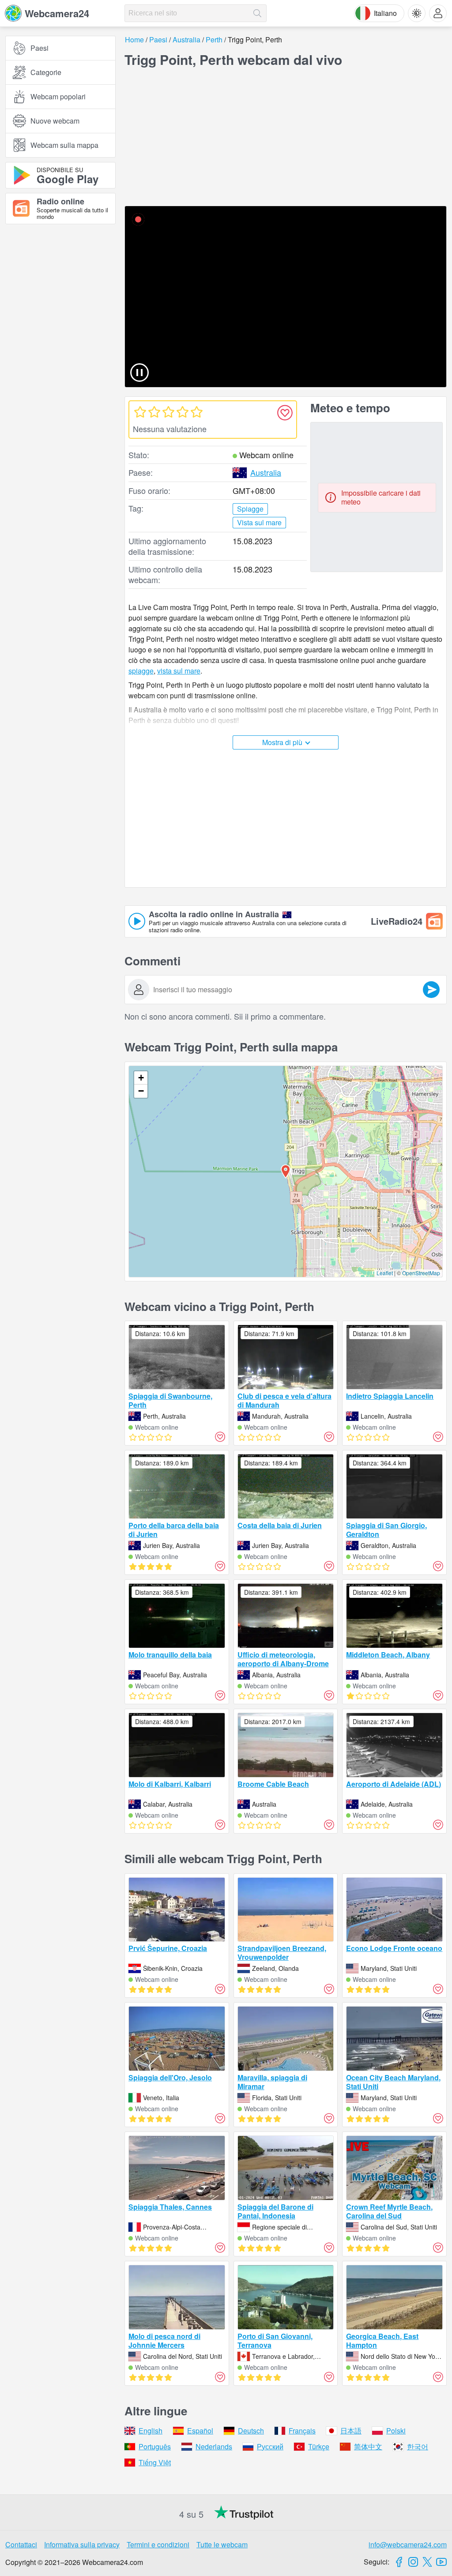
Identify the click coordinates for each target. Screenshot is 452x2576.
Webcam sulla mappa (64, 145)
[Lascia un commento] (431, 990)
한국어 (418, 2446)
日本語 (351, 2431)
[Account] (438, 13)
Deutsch (251, 2431)
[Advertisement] (60, 328)
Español (200, 2431)
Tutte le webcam (222, 2544)
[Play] (286, 297)
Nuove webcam (55, 121)
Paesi (40, 48)
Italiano (385, 13)
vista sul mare (179, 671)
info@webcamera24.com (408, 2544)
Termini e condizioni (158, 2544)
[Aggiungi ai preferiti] (285, 413)
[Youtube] (441, 2562)
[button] (286, 1171)
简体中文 (368, 2446)
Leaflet (385, 1273)
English (151, 2431)
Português (155, 2446)
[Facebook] (399, 2562)
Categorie (46, 72)
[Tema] (417, 13)
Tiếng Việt (155, 2462)
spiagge (141, 671)
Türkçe (319, 2446)
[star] (140, 412)
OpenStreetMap (421, 1273)
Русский (270, 2446)
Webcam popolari (58, 96)
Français (302, 2431)
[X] (427, 2562)
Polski (396, 2431)
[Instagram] (413, 2562)
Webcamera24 (57, 13)
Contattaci (21, 2544)
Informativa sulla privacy (82, 2544)
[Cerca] (257, 13)
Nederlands (214, 2446)
